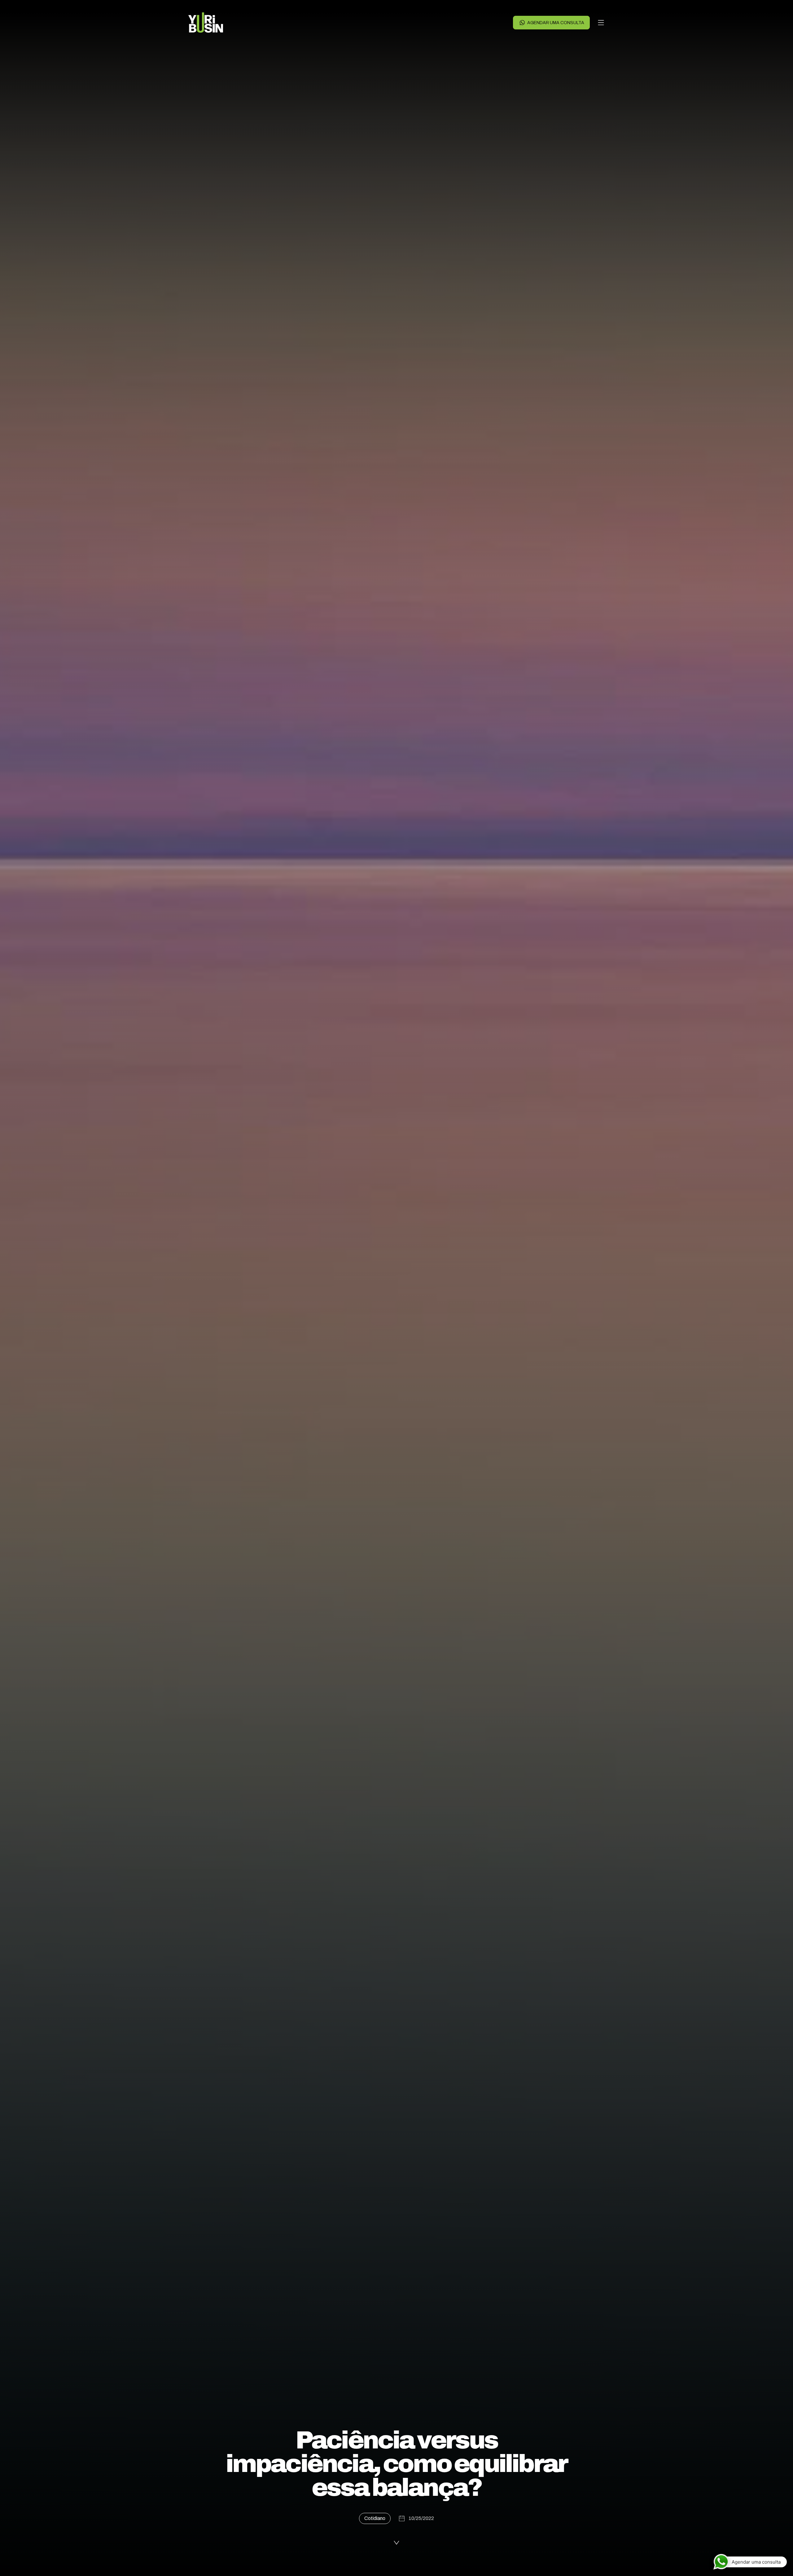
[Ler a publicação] (396, 2543)
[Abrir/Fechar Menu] (601, 23)
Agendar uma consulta (556, 23)
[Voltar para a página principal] (206, 23)
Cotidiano (375, 2518)
